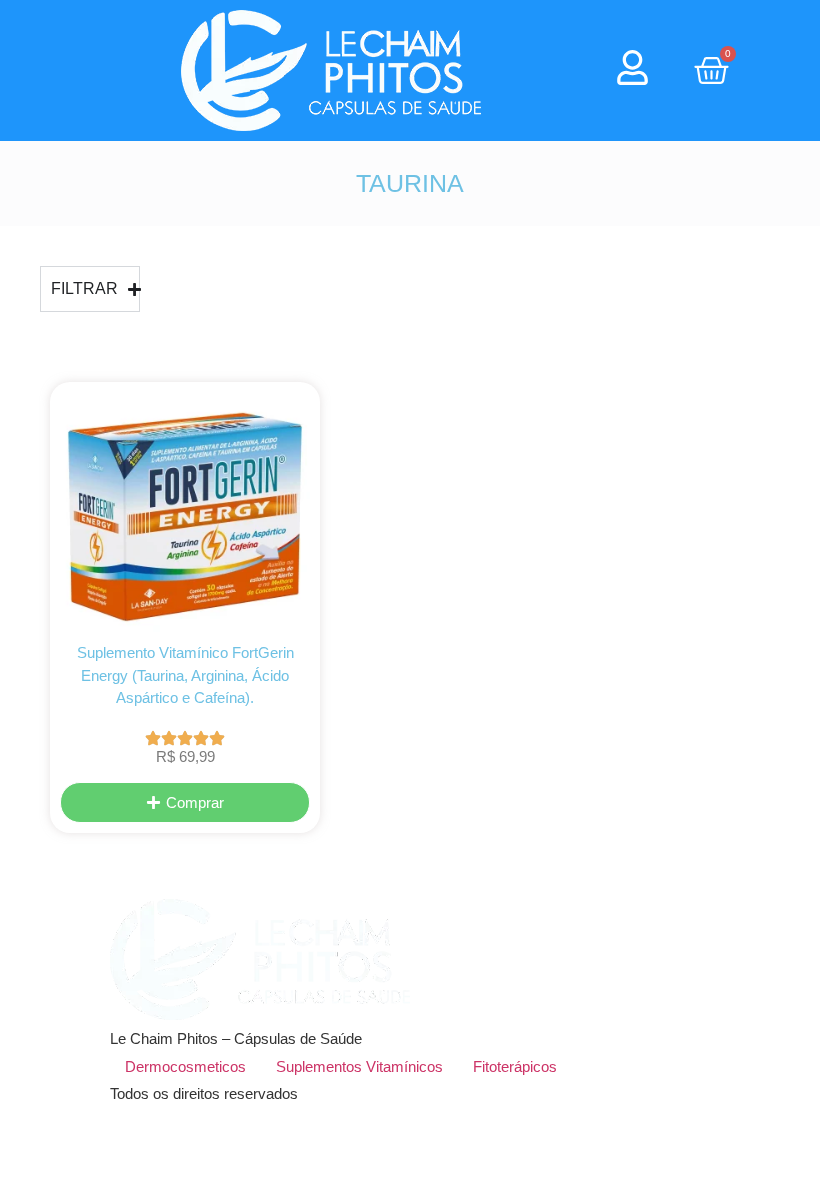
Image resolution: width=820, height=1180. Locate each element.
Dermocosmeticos (185, 1066)
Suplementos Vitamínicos (359, 1066)
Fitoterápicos (515, 1066)
